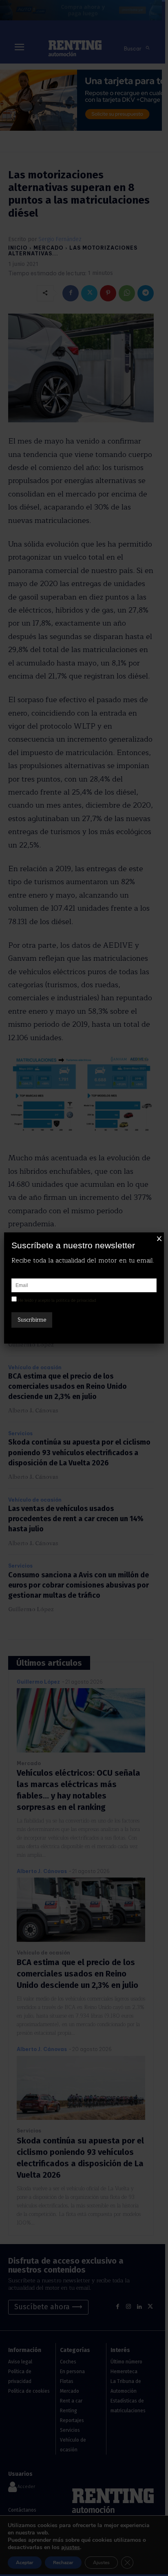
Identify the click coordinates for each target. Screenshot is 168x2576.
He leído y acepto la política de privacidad (57, 1300)
